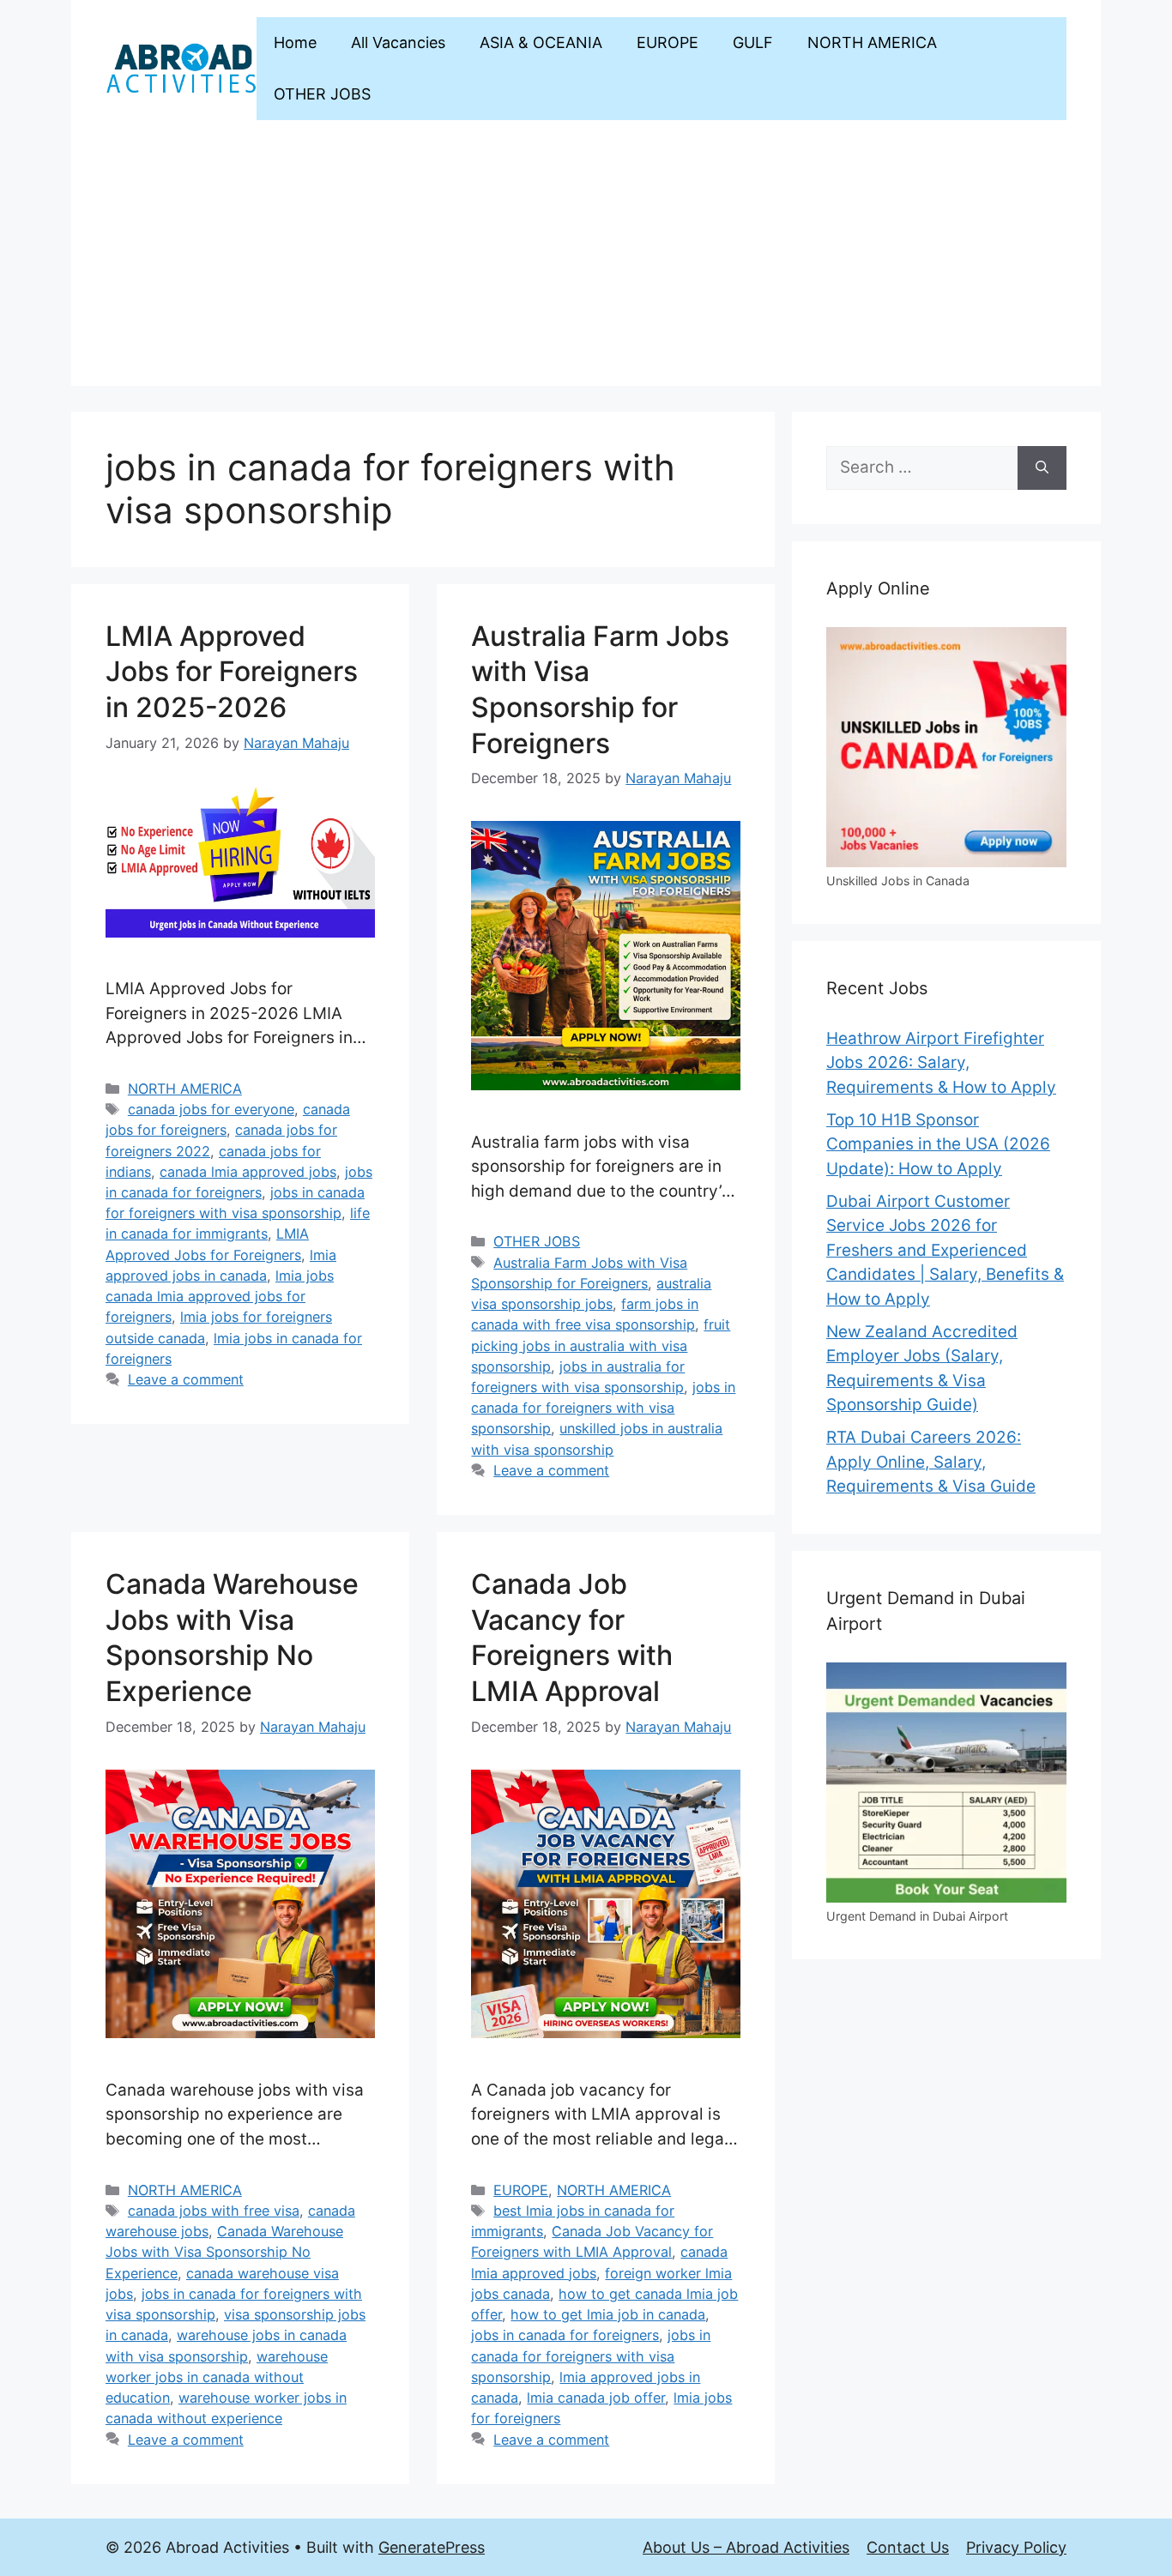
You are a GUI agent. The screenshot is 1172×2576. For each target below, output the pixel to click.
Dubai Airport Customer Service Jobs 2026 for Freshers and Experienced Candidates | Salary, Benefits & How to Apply (945, 1250)
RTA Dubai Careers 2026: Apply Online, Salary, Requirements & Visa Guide (931, 1462)
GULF (753, 42)
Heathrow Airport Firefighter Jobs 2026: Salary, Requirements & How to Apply (941, 1063)
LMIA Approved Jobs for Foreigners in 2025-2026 (232, 672)
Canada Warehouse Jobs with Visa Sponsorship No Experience (224, 2252)
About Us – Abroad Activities (746, 2547)
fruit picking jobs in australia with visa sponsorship (601, 1345)
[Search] (1042, 468)
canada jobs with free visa (214, 2211)
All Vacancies (398, 42)
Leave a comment (186, 1379)
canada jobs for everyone (211, 1109)
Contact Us (908, 2547)
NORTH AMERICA (872, 42)
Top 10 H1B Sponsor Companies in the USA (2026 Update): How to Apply (938, 1144)
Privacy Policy (1016, 2547)
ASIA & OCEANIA (541, 42)
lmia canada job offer (596, 2398)
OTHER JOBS (322, 94)
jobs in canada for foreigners (565, 2335)
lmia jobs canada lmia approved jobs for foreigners (220, 1296)
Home (295, 42)
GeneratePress (432, 2547)
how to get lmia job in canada (608, 2314)
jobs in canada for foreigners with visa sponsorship (603, 1408)
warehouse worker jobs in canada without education (217, 2377)
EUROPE (668, 42)
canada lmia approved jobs (248, 1172)
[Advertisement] (586, 266)
